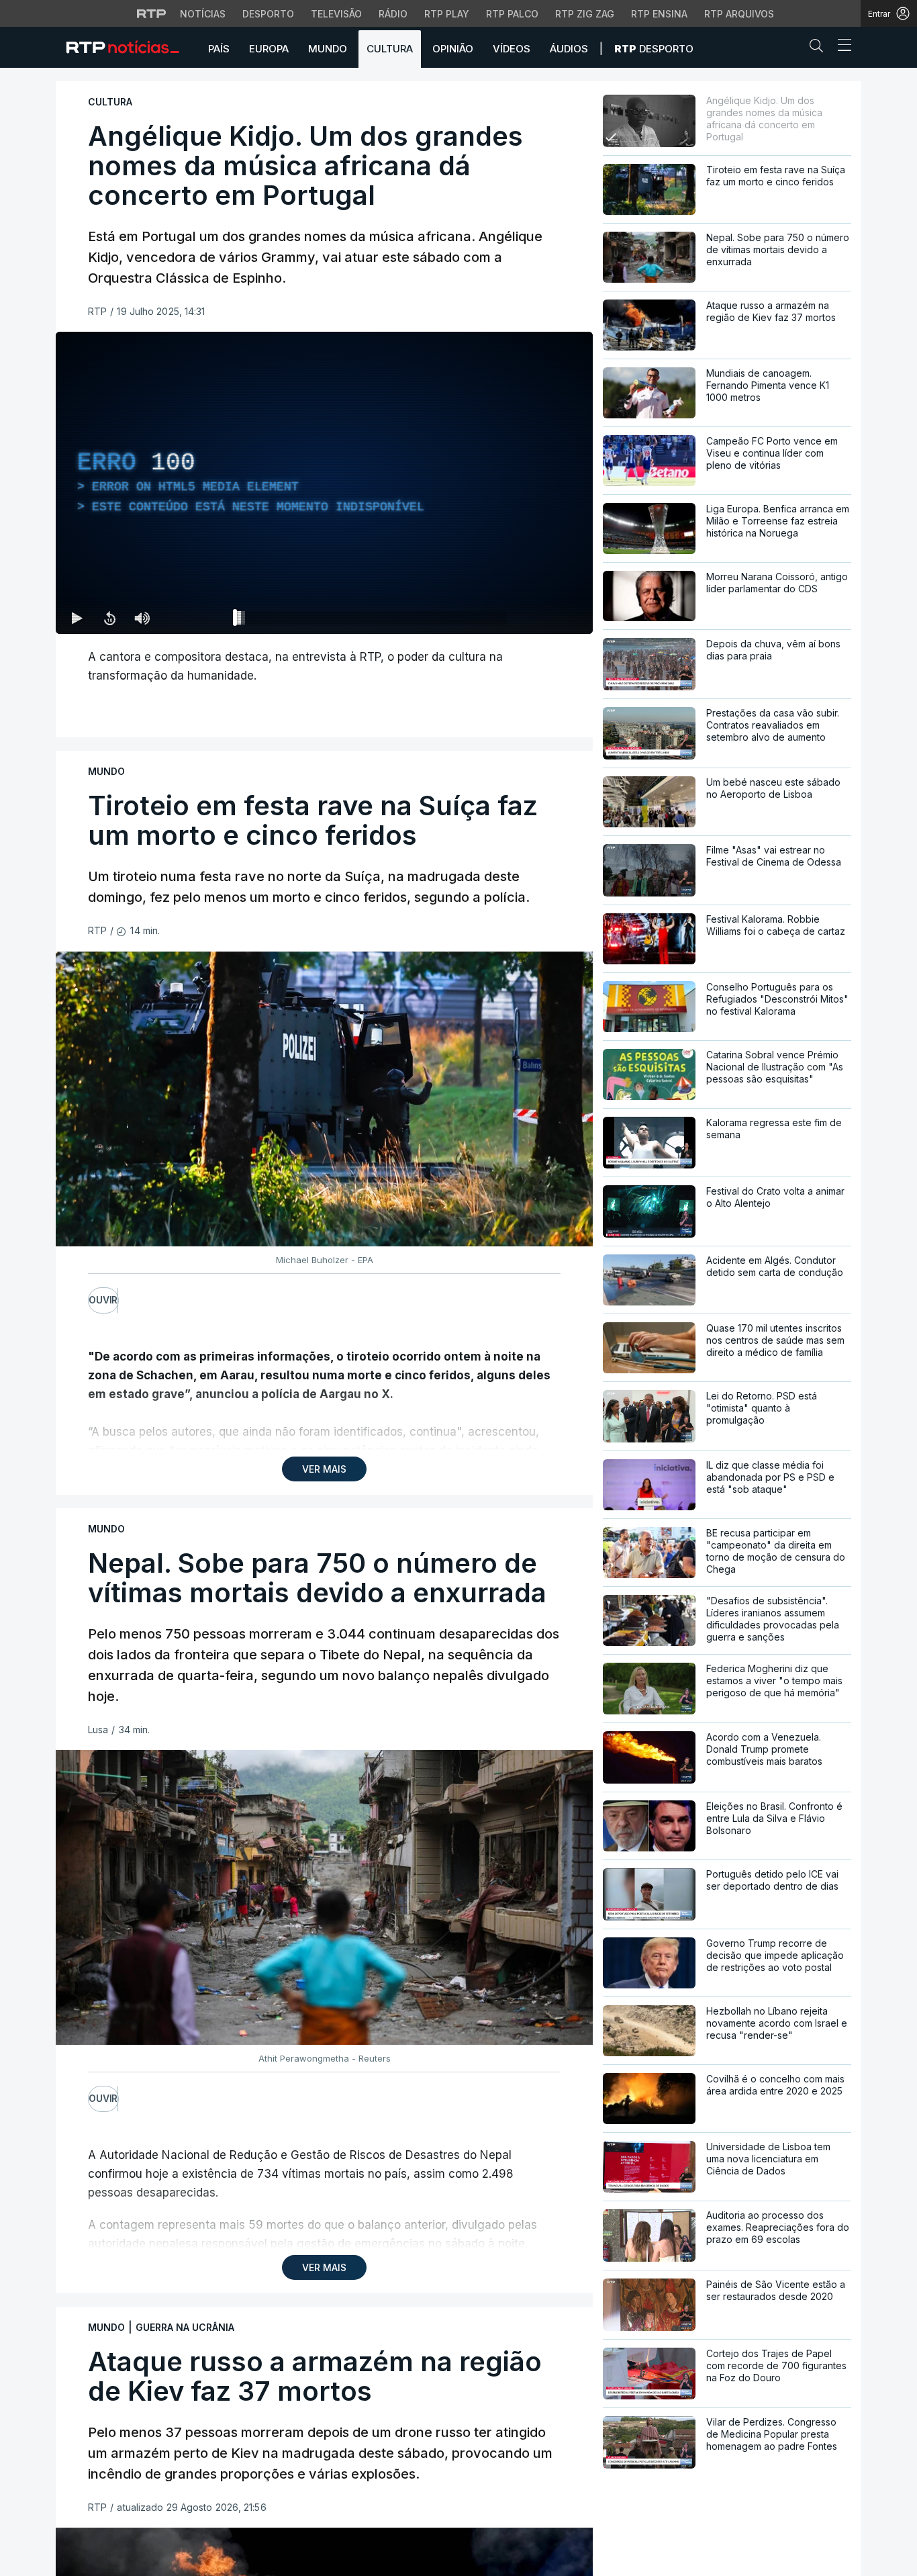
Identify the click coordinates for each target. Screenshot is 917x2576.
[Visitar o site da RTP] (152, 13)
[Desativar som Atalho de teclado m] (142, 618)
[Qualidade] (539, 618)
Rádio (393, 14)
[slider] (373, 620)
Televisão (336, 14)
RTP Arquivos (739, 14)
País (219, 49)
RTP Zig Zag (585, 14)
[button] (820, 48)
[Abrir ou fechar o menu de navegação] (840, 47)
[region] (324, 483)
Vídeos (512, 49)
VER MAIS (324, 1469)
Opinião (453, 49)
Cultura (390, 49)
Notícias (203, 14)
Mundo (328, 49)
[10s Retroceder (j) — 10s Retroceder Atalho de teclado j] (109, 618)
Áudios (569, 49)
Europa (269, 49)
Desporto (268, 14)
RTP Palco (512, 14)
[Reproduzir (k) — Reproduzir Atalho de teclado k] (77, 618)
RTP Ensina (659, 14)
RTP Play (447, 14)
